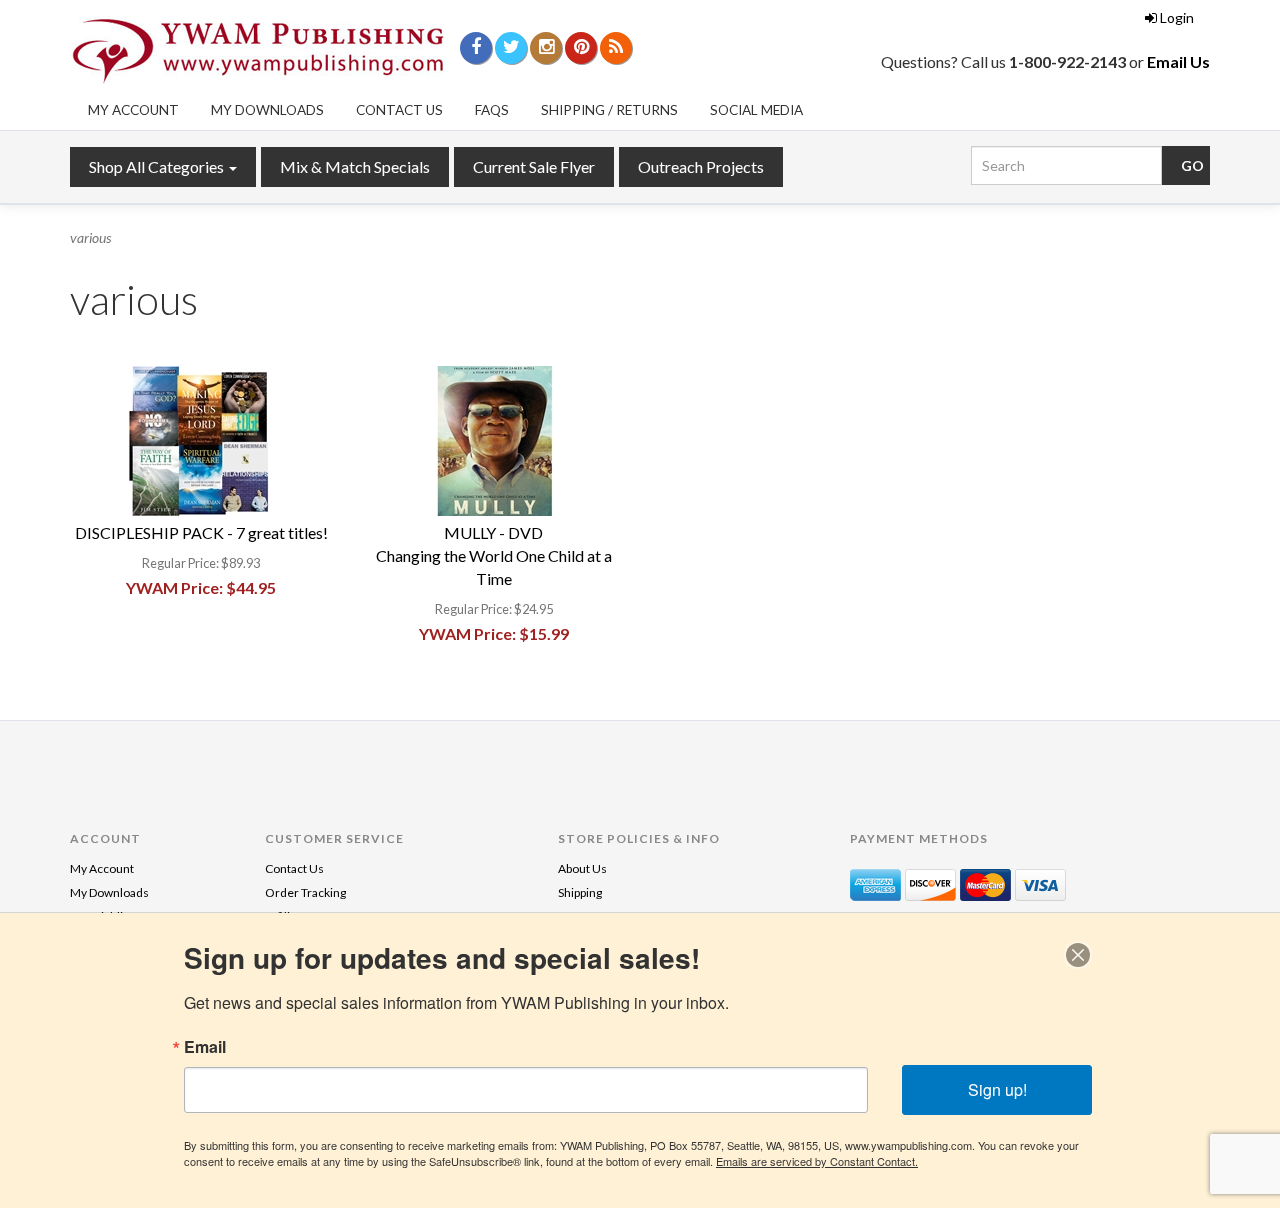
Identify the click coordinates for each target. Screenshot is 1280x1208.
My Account (133, 110)
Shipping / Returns (609, 110)
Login (1177, 17)
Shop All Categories (158, 166)
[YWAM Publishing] (258, 51)
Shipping (580, 892)
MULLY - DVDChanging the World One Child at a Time (494, 555)
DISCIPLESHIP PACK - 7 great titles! (201, 532)
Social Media (756, 110)
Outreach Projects (701, 166)
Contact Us (399, 110)
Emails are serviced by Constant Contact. (817, 1161)
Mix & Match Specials (355, 166)
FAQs (492, 110)
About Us (582, 868)
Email (205, 1047)
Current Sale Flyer (534, 166)
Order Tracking (305, 892)
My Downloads (267, 110)
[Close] (1078, 955)
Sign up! (997, 1089)
